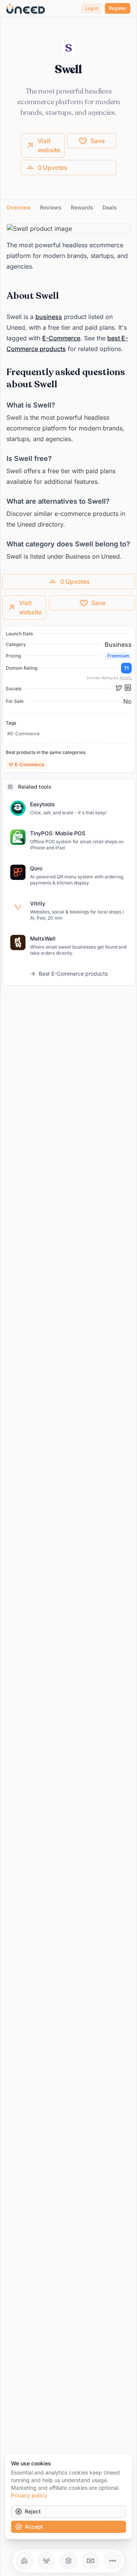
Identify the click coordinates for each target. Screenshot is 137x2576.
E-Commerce (61, 338)
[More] (113, 2561)
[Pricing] (91, 2561)
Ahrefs (126, 678)
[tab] (19, 208)
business (49, 317)
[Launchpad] (24, 2561)
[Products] (68, 2561)
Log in (92, 8)
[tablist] (68, 208)
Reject (33, 2511)
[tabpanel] (68, 393)
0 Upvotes (53, 168)
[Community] (46, 2561)
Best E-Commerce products (73, 974)
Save (98, 141)
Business (118, 644)
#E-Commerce (23, 734)
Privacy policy (29, 2495)
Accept (34, 2527)
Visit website (49, 145)
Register (118, 8)
